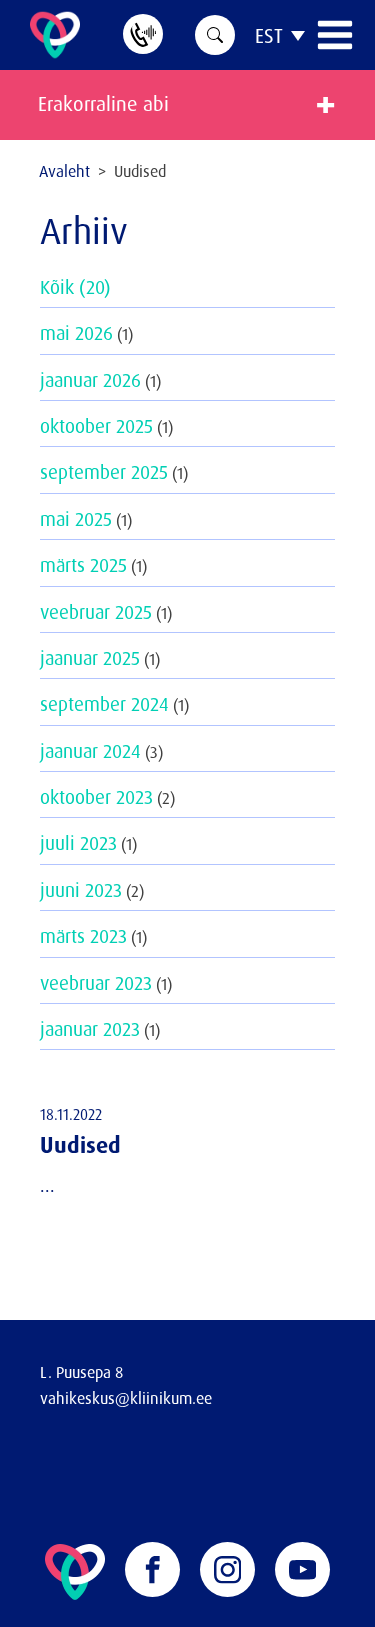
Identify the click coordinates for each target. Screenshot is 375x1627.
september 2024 (104, 704)
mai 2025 (76, 519)
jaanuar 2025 (90, 658)
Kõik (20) (75, 287)
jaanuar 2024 (90, 751)
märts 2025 (83, 565)
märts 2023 (83, 936)
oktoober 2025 (96, 426)
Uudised (80, 1144)
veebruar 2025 (96, 612)
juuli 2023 (78, 843)
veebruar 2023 (96, 983)
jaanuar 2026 (90, 380)
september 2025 (104, 472)
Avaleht (64, 171)
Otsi (215, 35)
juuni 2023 (81, 890)
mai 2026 (76, 333)
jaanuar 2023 (90, 1029)
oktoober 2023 (96, 797)
